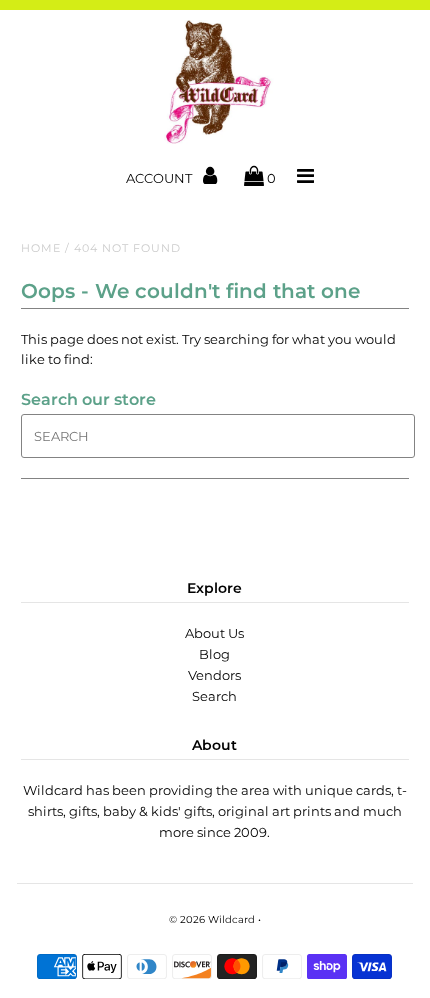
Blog (214, 654)
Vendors (214, 675)
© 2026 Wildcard (212, 919)
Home (41, 248)
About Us (214, 633)
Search (214, 696)
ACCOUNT (160, 178)
